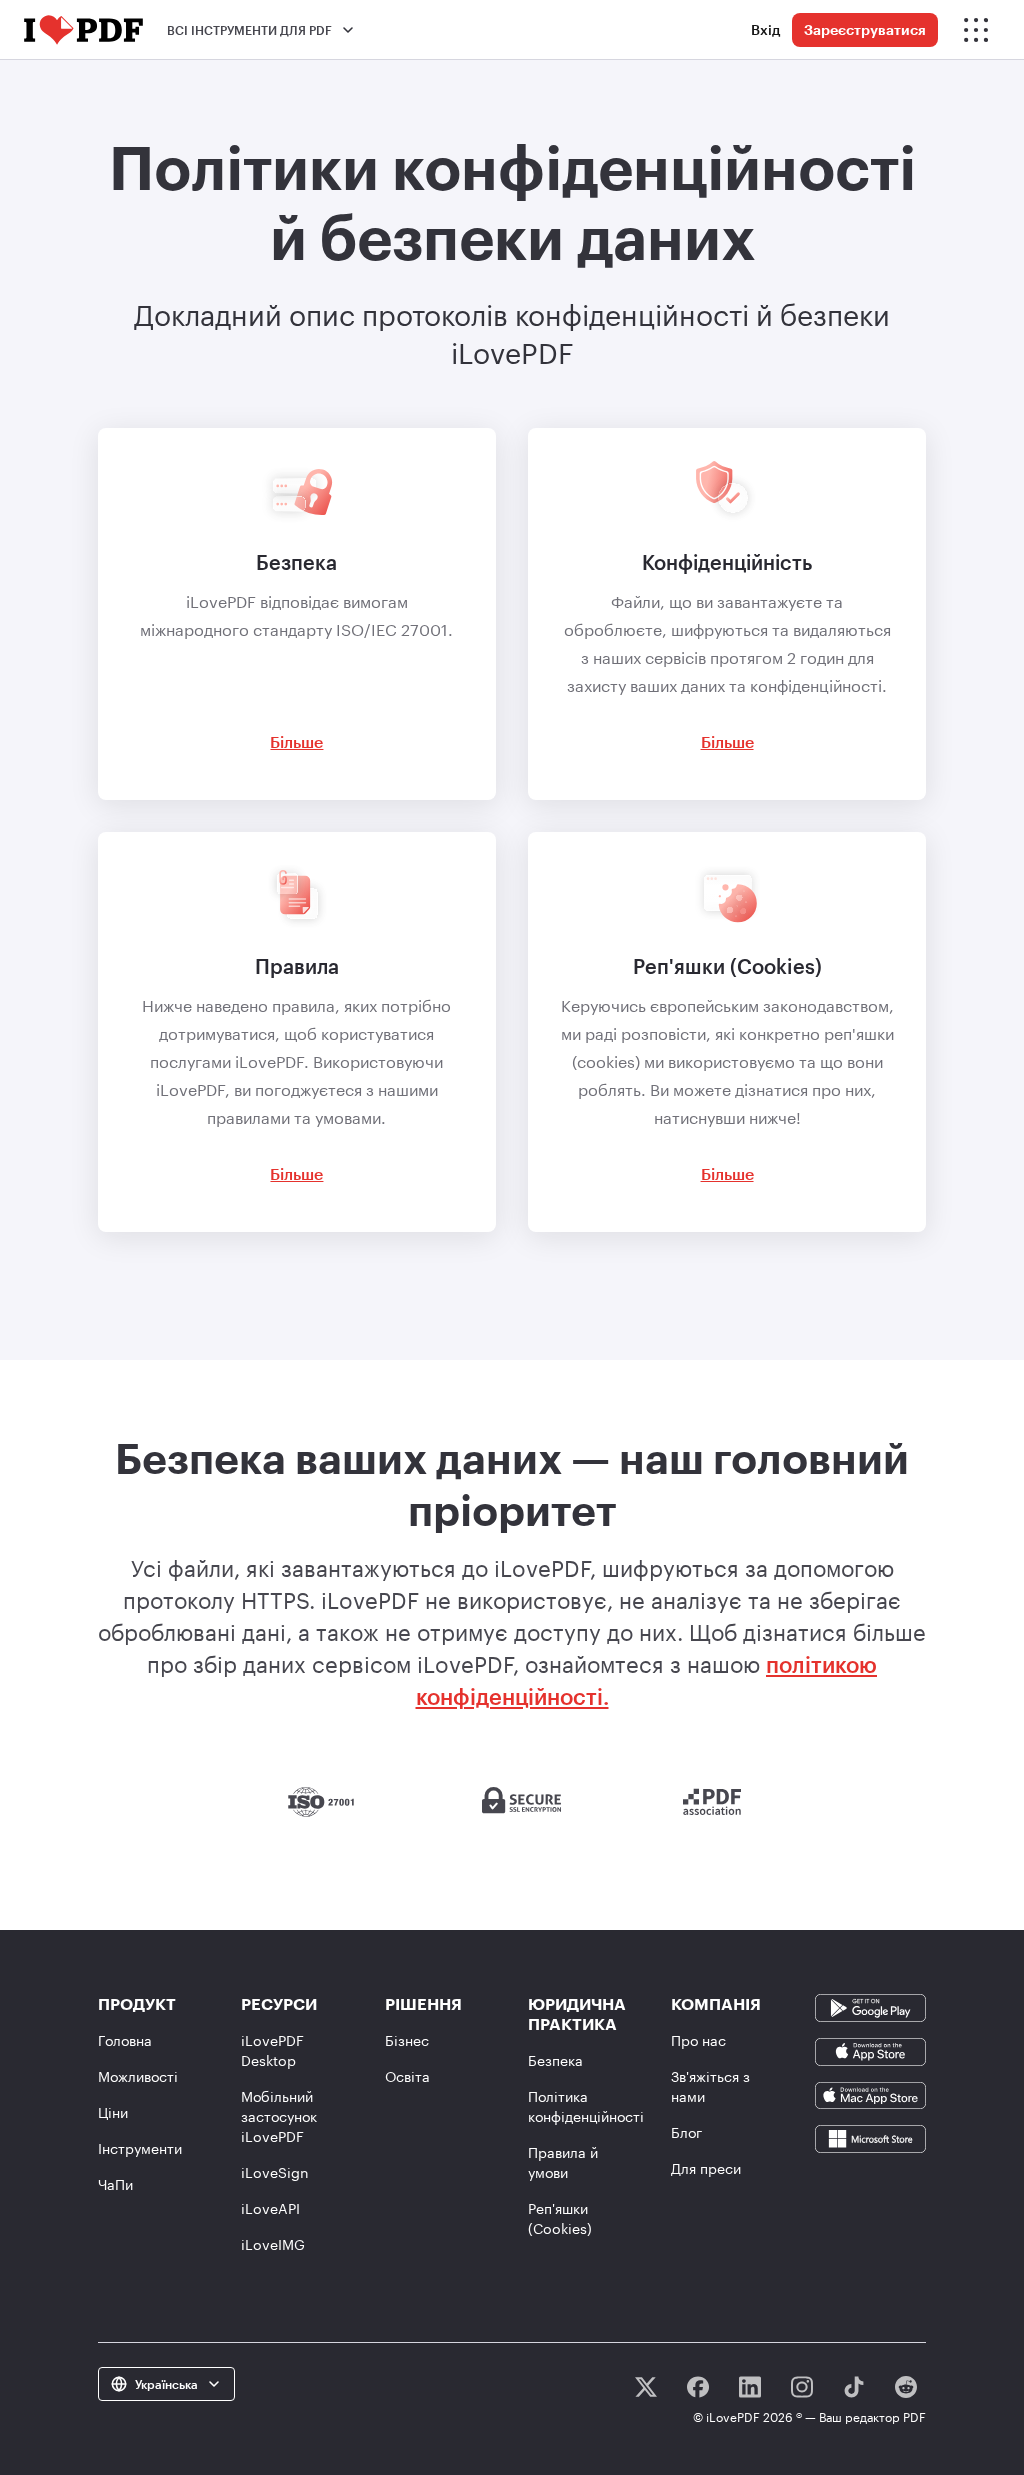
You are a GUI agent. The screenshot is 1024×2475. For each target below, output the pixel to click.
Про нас (698, 2040)
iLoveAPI (270, 2208)
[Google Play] (870, 2006)
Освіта (407, 2076)
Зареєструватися (865, 29)
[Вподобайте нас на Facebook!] (698, 2387)
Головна (125, 2040)
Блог (686, 2132)
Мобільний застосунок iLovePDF (279, 2116)
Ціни (113, 2112)
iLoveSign (275, 2172)
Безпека (555, 2060)
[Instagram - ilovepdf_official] (802, 2387)
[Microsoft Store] (870, 2137)
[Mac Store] (870, 2093)
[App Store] (870, 2049)
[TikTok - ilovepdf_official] (854, 2387)
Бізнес (407, 2040)
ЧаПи (115, 2184)
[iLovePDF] (83, 30)
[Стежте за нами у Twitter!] (646, 2387)
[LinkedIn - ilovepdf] (750, 2387)
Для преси (706, 2168)
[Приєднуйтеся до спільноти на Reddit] (906, 2387)
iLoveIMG (273, 2244)
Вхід (765, 29)
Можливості (138, 2076)
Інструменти (140, 2148)
